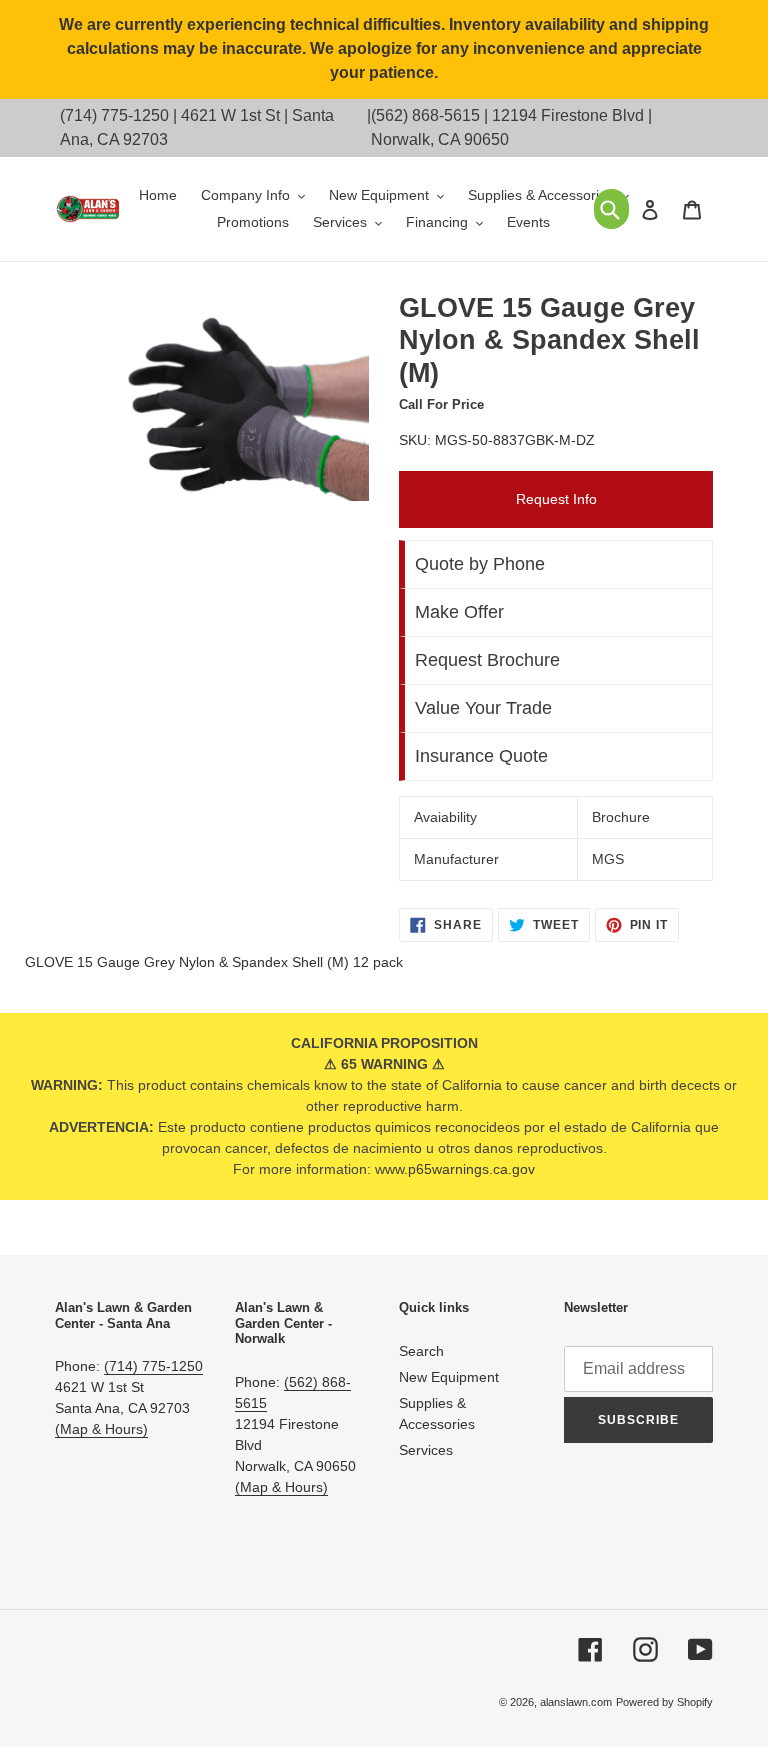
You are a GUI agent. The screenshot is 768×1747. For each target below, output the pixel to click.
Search (421, 1351)
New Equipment (449, 1377)
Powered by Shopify (664, 1702)
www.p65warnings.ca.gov (455, 1169)
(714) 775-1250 (114, 115)
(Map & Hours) (101, 1429)
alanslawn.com (576, 1702)
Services (426, 1450)
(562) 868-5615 (425, 115)
